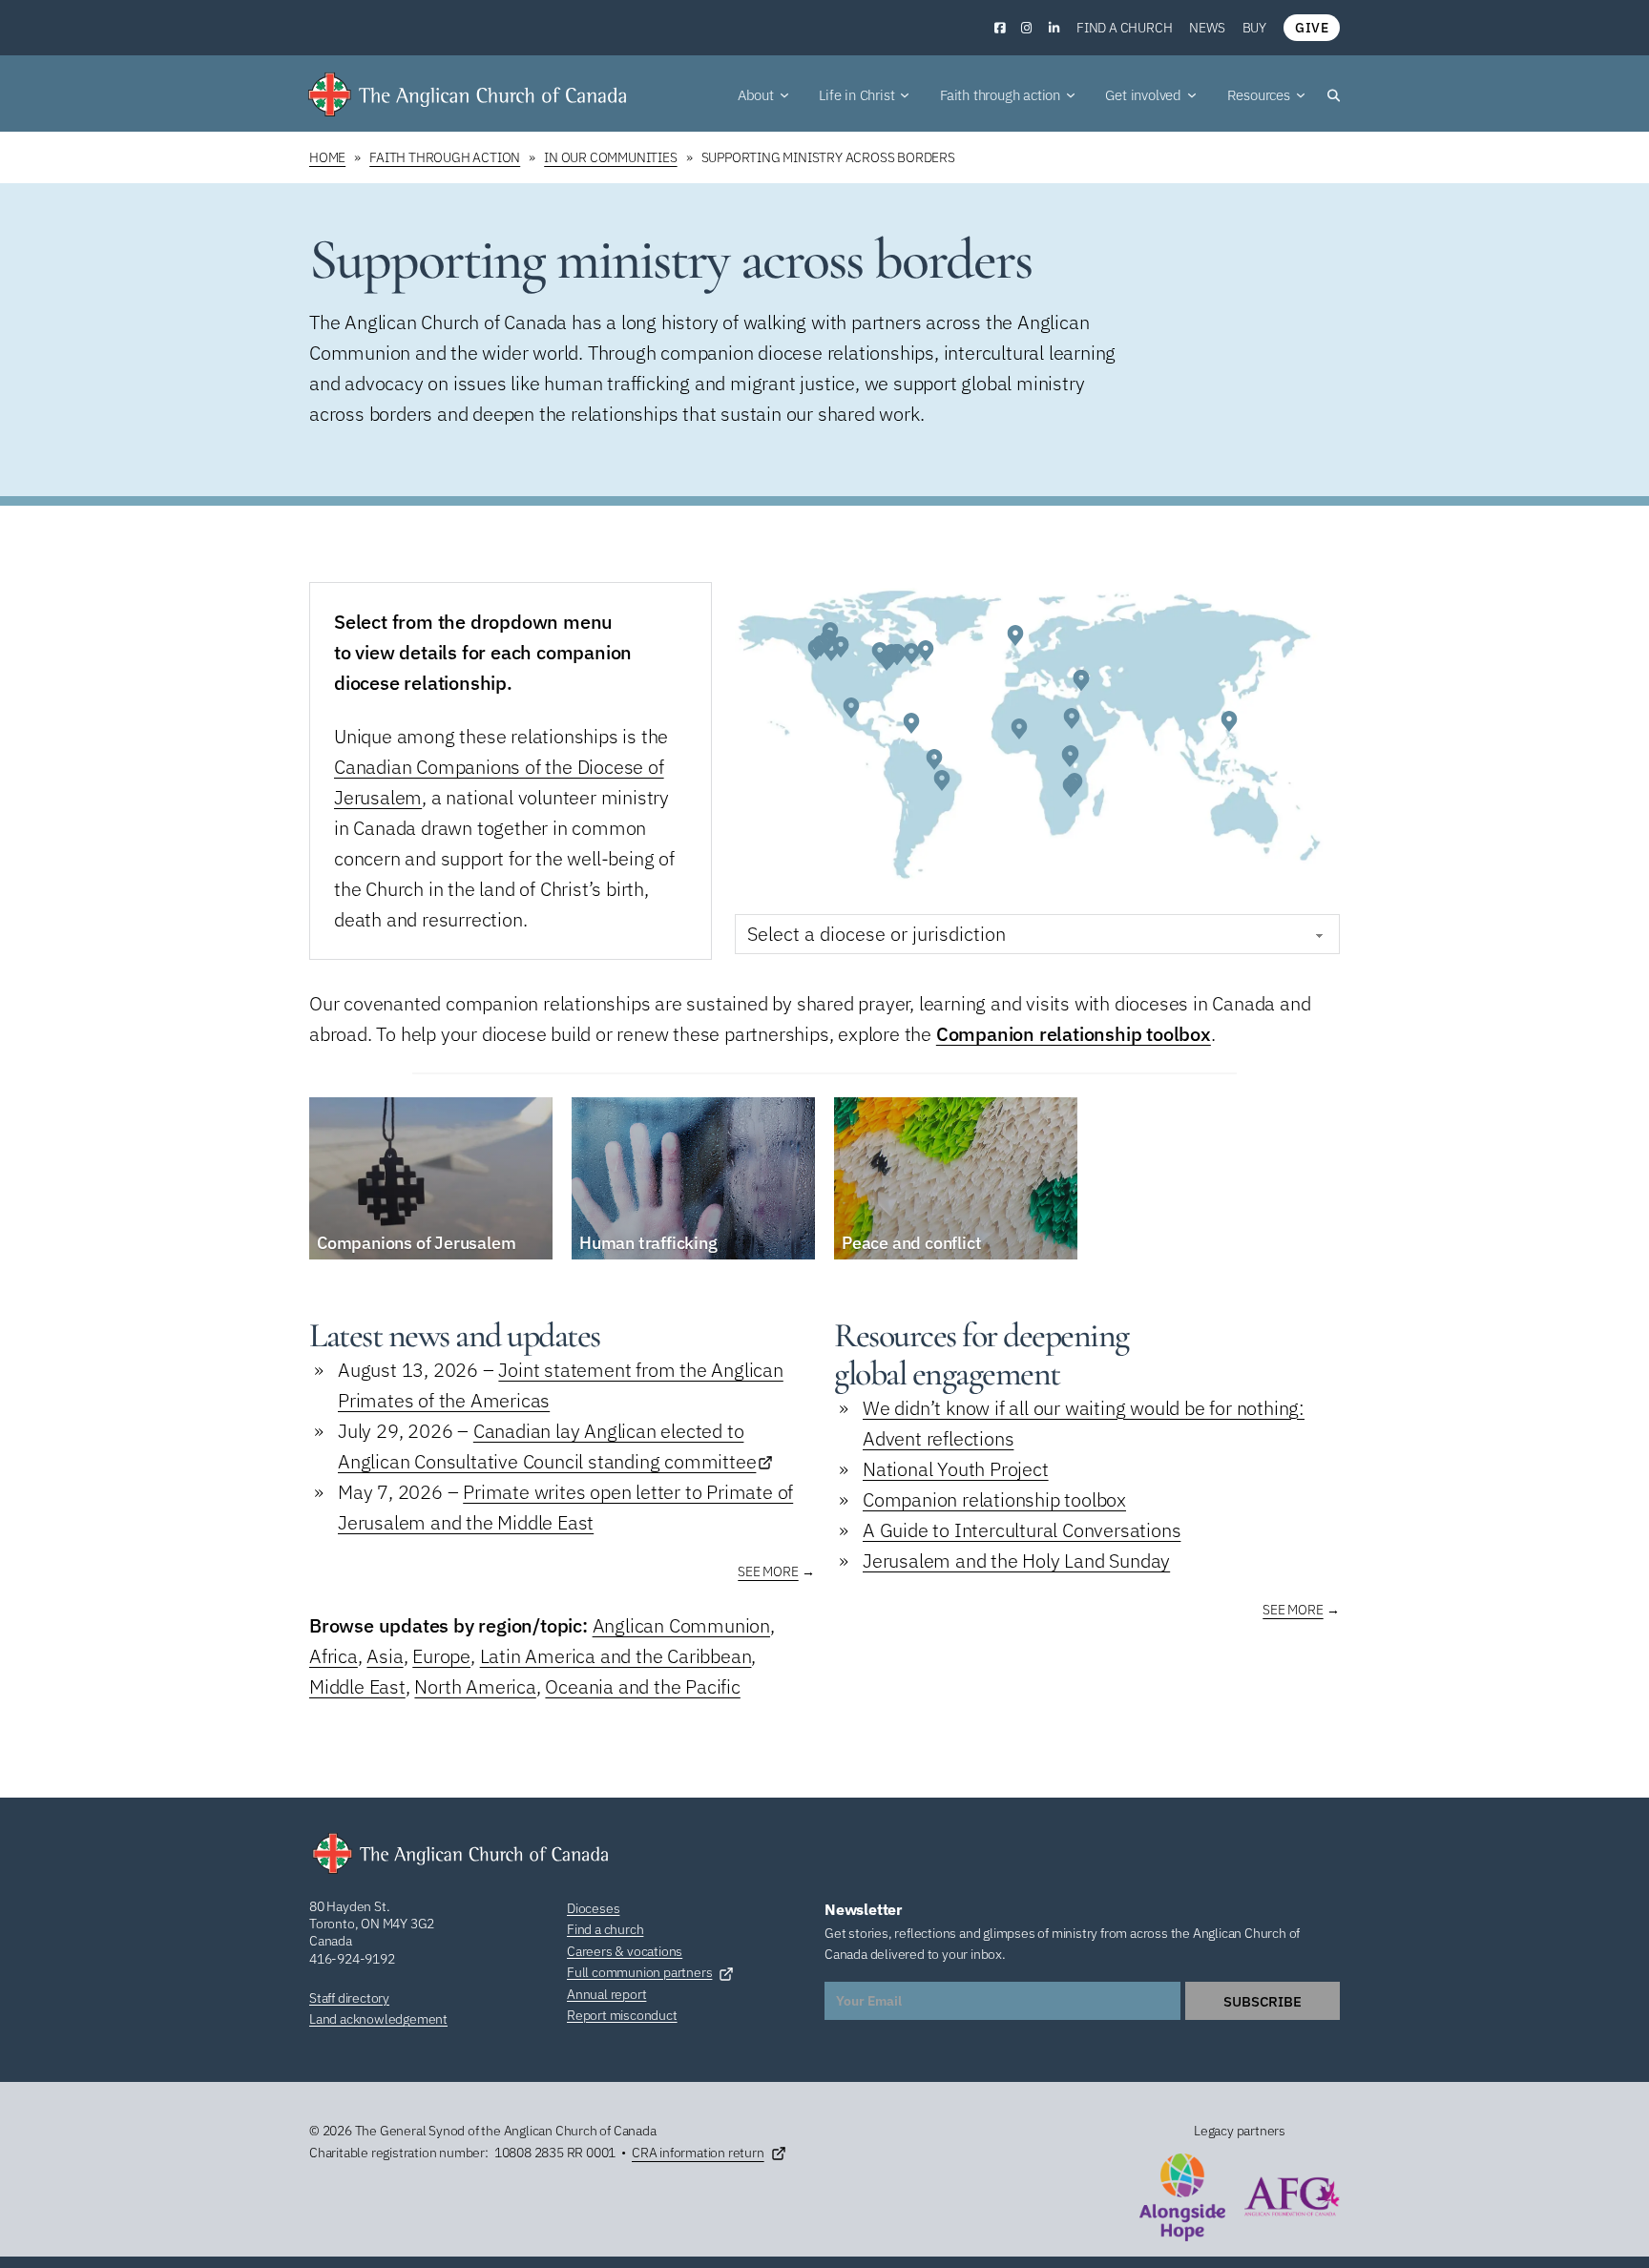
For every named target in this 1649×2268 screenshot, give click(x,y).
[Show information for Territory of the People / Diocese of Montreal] (821, 646)
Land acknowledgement (378, 2019)
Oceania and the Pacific (642, 1686)
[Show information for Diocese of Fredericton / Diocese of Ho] (911, 654)
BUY (1254, 28)
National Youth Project (956, 1469)
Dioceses (593, 1908)
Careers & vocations (625, 1951)
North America (475, 1686)
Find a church (1124, 28)
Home (327, 157)
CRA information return (698, 2153)
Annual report (606, 1994)
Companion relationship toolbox (1074, 1034)
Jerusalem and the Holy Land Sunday (1016, 1561)
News (1207, 28)
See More (768, 1571)
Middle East (357, 1686)
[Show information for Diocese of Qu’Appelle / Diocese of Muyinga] (841, 647)
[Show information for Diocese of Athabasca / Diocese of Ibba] (1072, 718)
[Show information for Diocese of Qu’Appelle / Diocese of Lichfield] (1015, 635)
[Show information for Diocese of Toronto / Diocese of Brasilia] (889, 657)
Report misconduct (622, 2015)
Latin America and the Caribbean (616, 1656)
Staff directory (349, 1998)
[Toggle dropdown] (784, 95)
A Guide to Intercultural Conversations (1022, 1530)
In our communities (610, 157)
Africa (334, 1656)
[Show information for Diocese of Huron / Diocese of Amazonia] (934, 759)
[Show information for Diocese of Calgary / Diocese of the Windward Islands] (911, 723)
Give (1312, 28)
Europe (441, 1656)
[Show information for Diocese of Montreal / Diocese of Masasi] (1071, 787)
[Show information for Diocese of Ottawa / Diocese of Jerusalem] (1081, 680)
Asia (385, 1656)
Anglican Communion (681, 1625)
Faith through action (445, 157)
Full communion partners (639, 1972)
